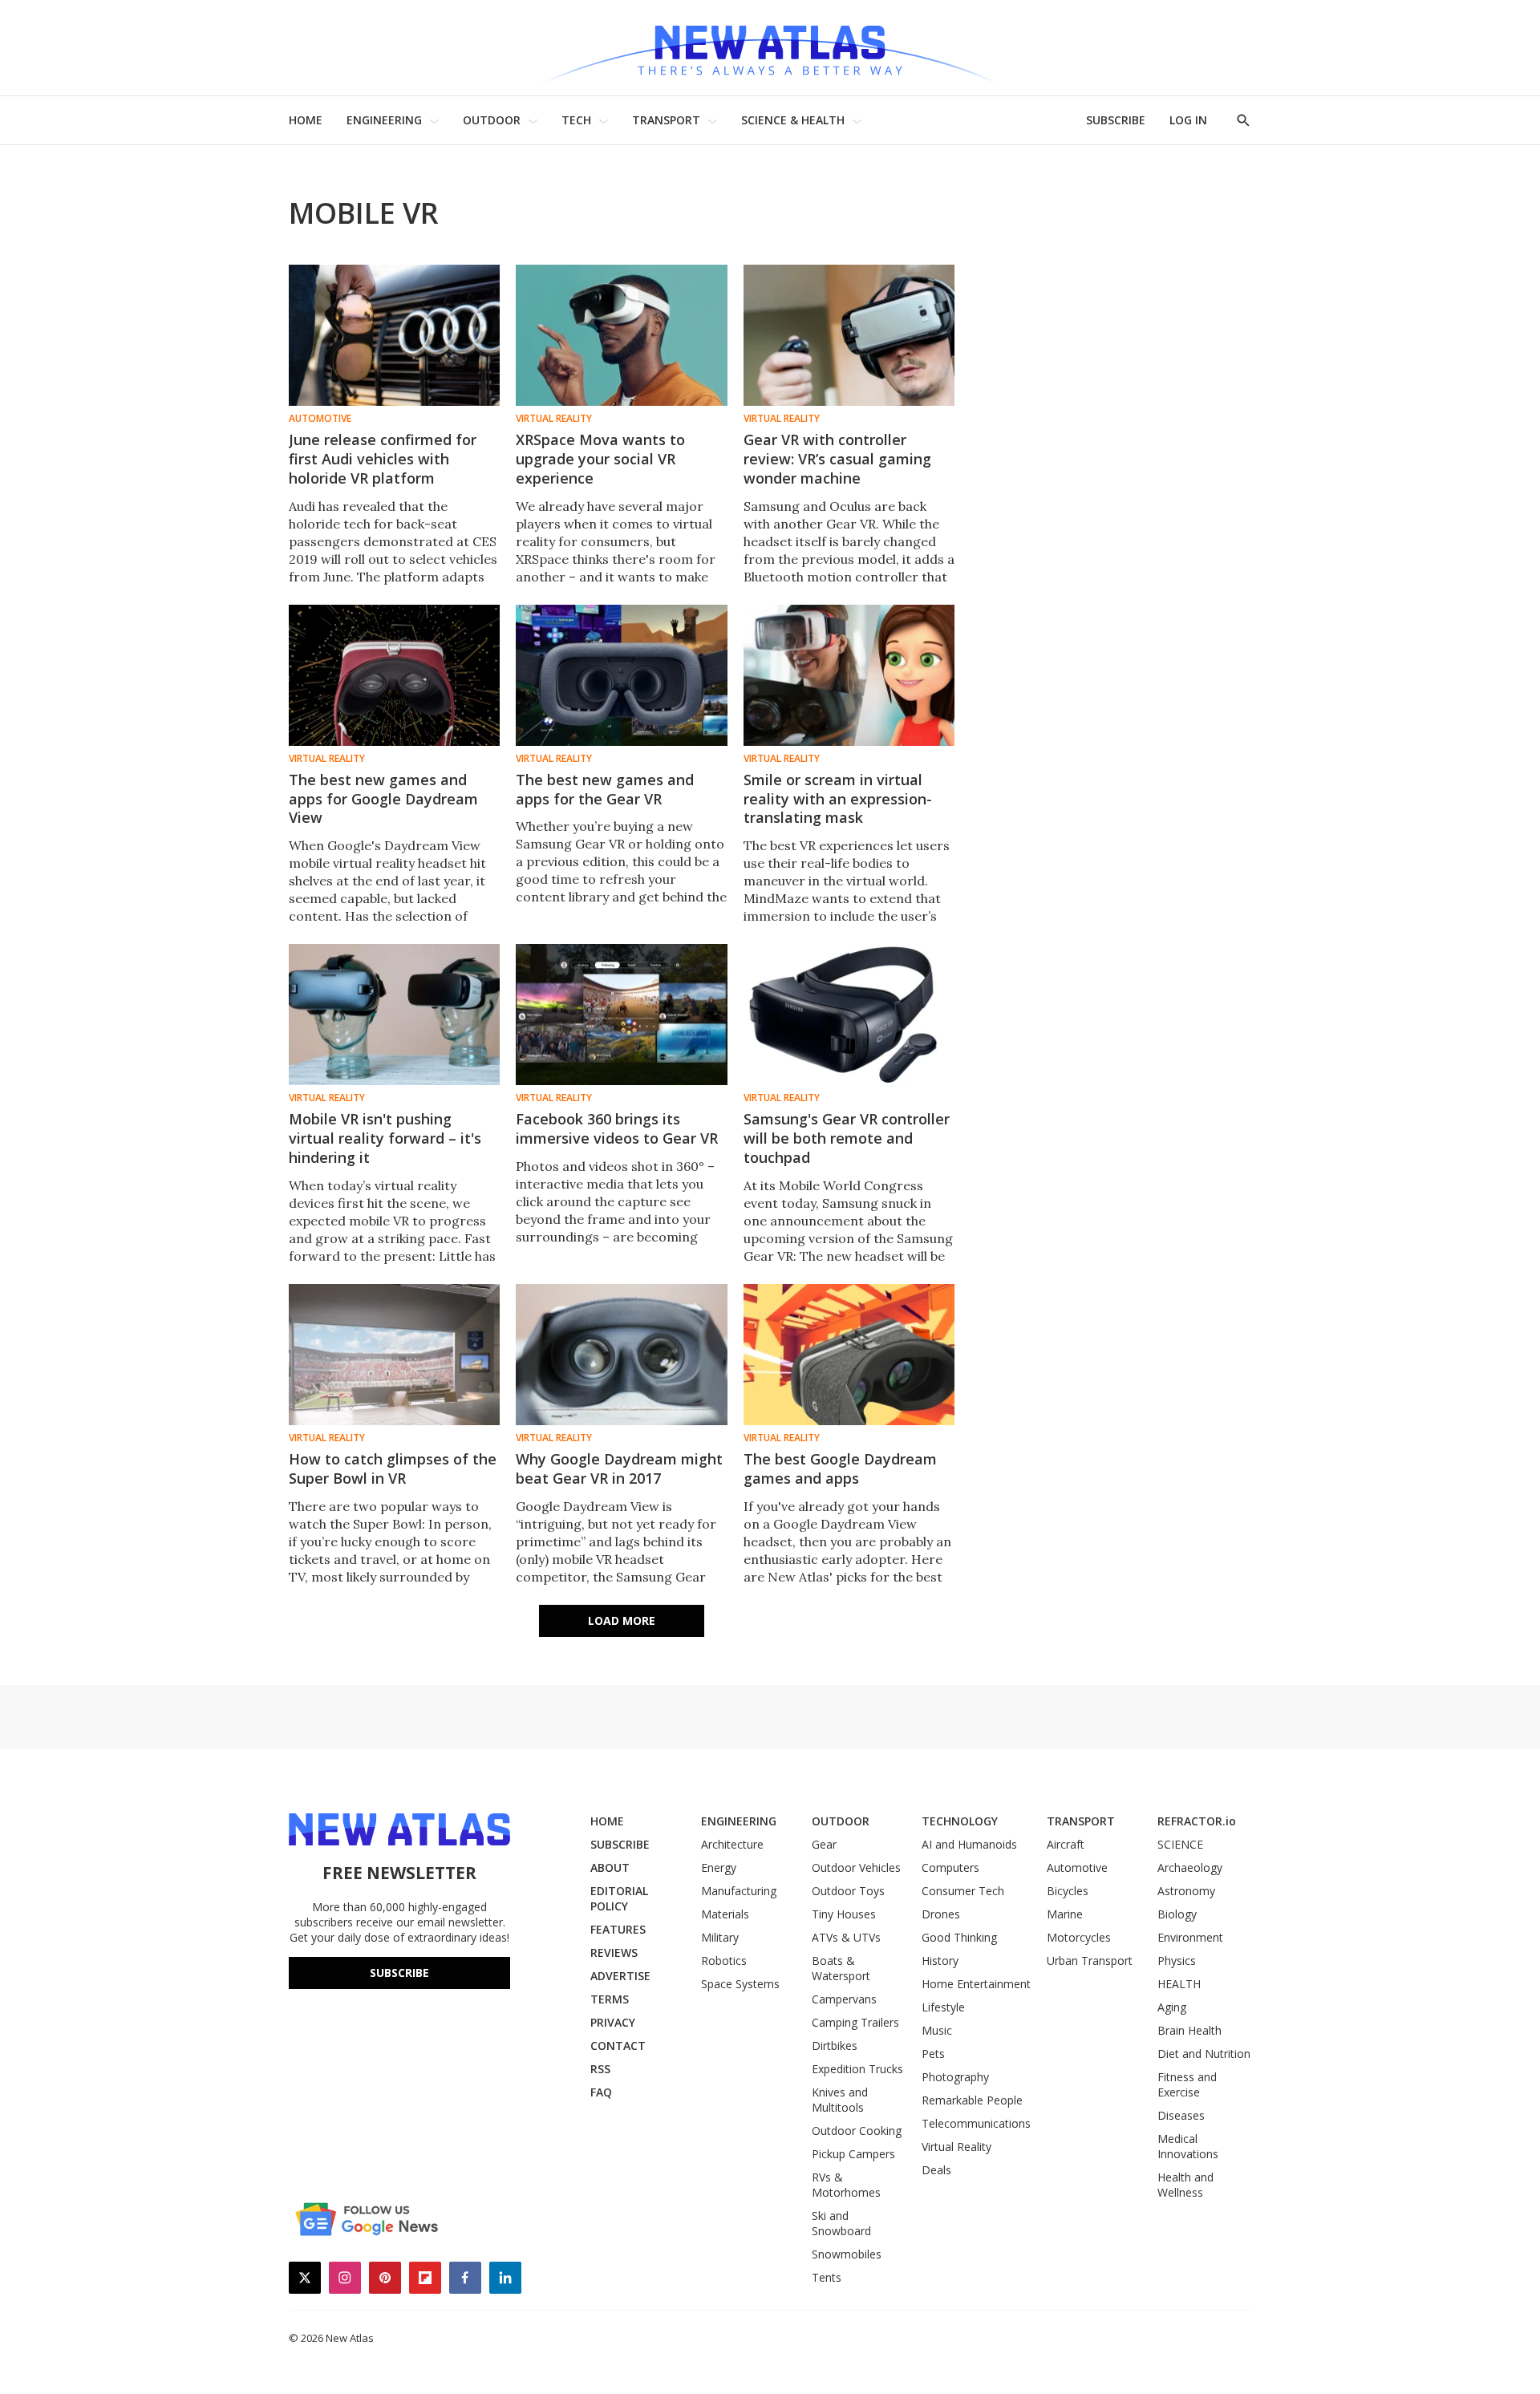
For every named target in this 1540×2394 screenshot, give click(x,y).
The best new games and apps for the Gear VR (605, 789)
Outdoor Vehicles (856, 1867)
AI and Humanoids (969, 1844)
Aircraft (1066, 1844)
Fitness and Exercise (1187, 2084)
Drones (941, 1914)
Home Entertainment (976, 1984)
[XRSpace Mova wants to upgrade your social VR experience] (621, 335)
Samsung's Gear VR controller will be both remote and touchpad (847, 1138)
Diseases (1181, 2115)
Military (720, 1937)
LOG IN (1188, 120)
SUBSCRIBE (1116, 120)
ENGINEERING (384, 120)
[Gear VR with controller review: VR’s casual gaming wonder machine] (849, 335)
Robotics (724, 1961)
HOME (306, 120)
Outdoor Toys (848, 1891)
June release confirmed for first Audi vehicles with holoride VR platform (383, 459)
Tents (827, 2277)
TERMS (610, 1999)
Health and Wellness (1185, 2185)
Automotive (320, 419)
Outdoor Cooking (857, 2131)
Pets (933, 2054)
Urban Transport (1090, 1961)
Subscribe (399, 1973)
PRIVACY (613, 2022)
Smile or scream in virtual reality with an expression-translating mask (838, 799)
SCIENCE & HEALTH (793, 120)
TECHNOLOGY (960, 1821)
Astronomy (1186, 1891)
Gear (824, 1844)
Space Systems (740, 1984)
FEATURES (618, 1929)
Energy (719, 1867)
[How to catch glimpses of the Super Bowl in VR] (394, 1355)
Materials (725, 1914)
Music (937, 2030)
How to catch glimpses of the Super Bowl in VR (393, 1468)
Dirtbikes (835, 2046)
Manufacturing (739, 1891)
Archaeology (1190, 1867)
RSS (600, 2069)
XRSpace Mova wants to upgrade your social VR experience (600, 459)
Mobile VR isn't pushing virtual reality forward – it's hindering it (385, 1138)
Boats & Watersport (841, 1968)
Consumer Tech (963, 1891)
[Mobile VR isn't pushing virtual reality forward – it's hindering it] (394, 1015)
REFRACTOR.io (1197, 1821)
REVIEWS (614, 1952)
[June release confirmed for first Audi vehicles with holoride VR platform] (394, 335)
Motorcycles (1079, 1937)
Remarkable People (972, 2100)
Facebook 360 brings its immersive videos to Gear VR (617, 1128)
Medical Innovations (1188, 2146)
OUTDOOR (492, 120)
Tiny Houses (844, 1914)
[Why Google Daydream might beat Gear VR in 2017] (621, 1355)
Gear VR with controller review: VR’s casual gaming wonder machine (837, 459)
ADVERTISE (620, 1976)
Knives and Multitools (840, 2100)
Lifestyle (943, 2007)
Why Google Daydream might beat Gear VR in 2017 (619, 1468)
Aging (1172, 2007)
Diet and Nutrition (1204, 2054)
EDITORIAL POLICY (619, 1898)
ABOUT (610, 1867)
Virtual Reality (554, 419)
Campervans (844, 1999)
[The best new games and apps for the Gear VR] (621, 675)
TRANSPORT (666, 120)
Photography (955, 2077)
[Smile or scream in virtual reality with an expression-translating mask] (849, 675)
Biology (1177, 1914)
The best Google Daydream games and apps (840, 1468)
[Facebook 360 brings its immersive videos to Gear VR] (621, 1015)
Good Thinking (959, 1937)
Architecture (732, 1844)
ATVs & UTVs (846, 1937)
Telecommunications (976, 2123)
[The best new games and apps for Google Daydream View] (394, 675)
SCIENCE (1180, 1844)
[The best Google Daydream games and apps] (849, 1355)
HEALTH (1179, 1984)
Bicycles (1068, 1891)
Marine (1065, 1914)
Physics (1177, 1961)
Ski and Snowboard (841, 2223)
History (940, 1961)
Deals (936, 2170)
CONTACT (618, 2046)
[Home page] (770, 48)
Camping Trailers (855, 2022)
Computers (950, 1867)
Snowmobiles (847, 2254)
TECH (576, 120)
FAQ (601, 2092)
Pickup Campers (853, 2154)
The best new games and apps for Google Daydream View (383, 799)
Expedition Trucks (857, 2069)
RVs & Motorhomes (846, 2185)
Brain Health (1189, 2030)
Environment (1190, 1937)
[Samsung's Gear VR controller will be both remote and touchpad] (849, 1015)
